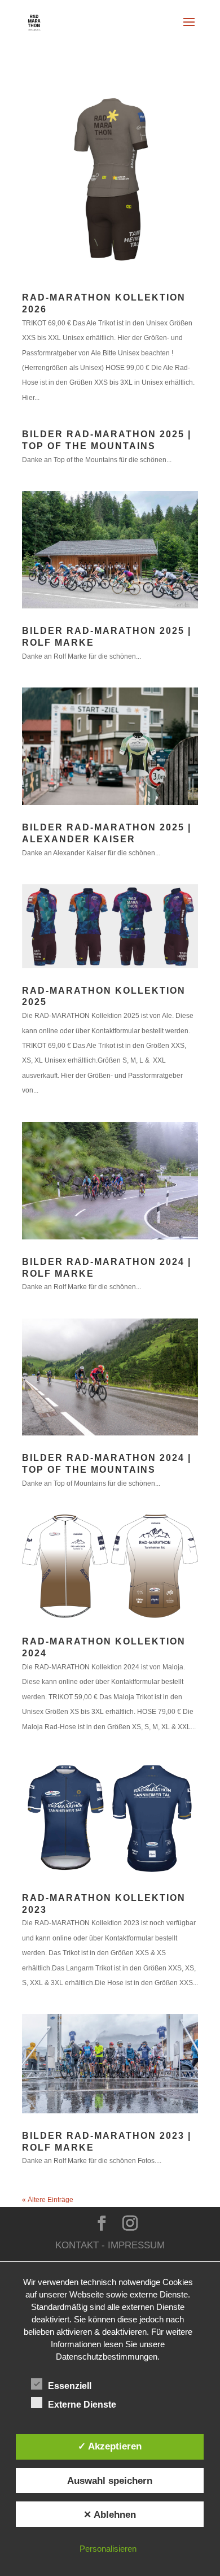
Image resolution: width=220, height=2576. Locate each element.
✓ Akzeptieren (110, 2446)
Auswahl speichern (110, 2481)
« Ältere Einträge (48, 2200)
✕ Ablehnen (110, 2514)
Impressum (136, 2245)
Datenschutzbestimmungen (107, 2357)
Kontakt (77, 2245)
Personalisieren (108, 2549)
